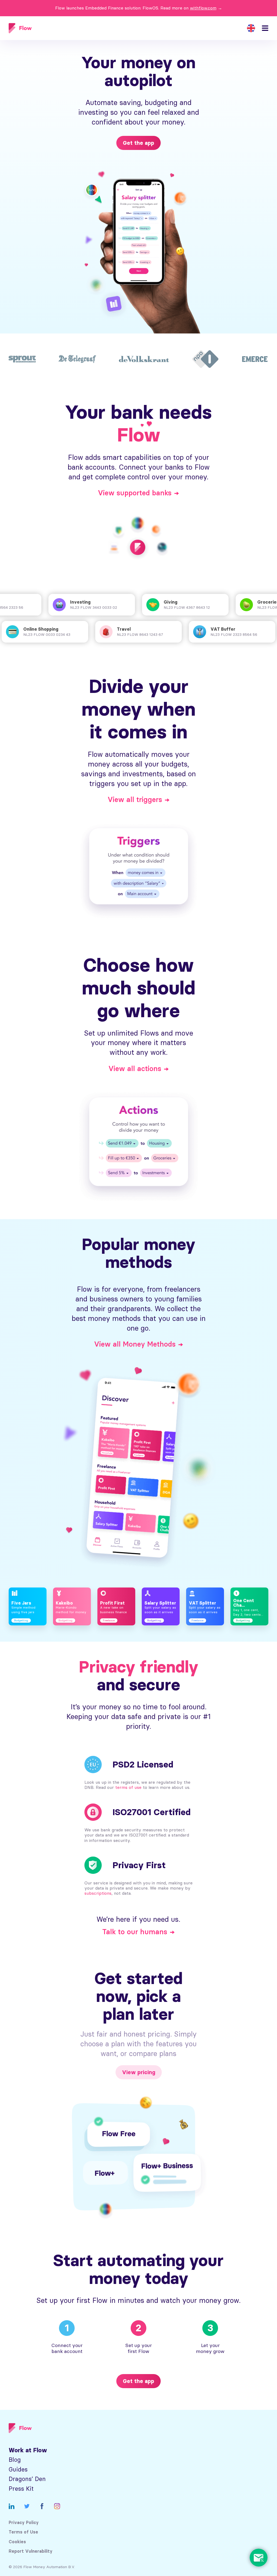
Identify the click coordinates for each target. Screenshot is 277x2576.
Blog (15, 2460)
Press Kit (21, 2489)
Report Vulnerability (31, 2551)
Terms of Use (23, 2532)
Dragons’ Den (27, 2479)
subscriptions (98, 1893)
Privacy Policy (24, 2523)
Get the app (138, 143)
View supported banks (135, 493)
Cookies (17, 2542)
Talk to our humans (135, 1932)
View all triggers (135, 800)
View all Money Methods (135, 1344)
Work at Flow (28, 2450)
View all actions (135, 1069)
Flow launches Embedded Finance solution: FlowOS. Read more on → (139, 8)
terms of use (128, 1787)
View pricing (139, 2072)
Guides (18, 2469)
